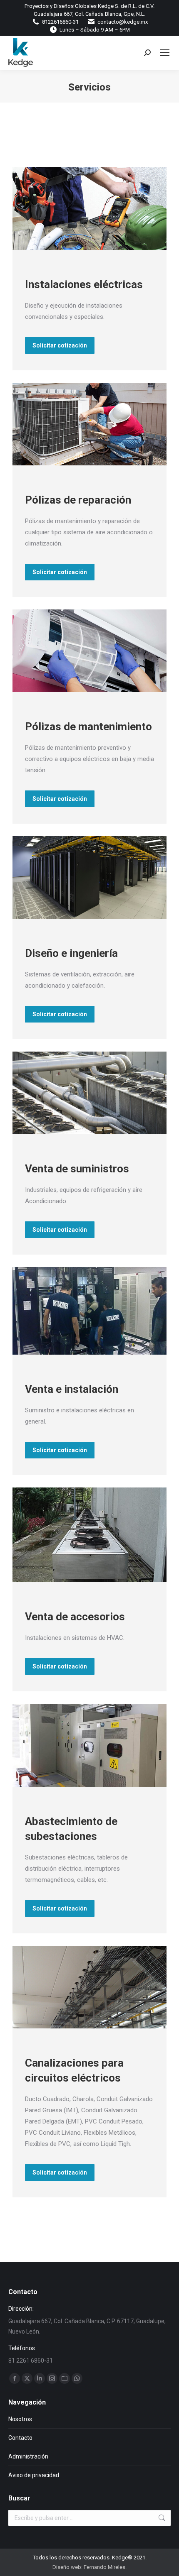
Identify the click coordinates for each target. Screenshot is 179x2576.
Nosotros (20, 2419)
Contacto (20, 2438)
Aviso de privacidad (34, 2475)
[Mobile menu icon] (165, 53)
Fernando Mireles (104, 2567)
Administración (28, 2456)
